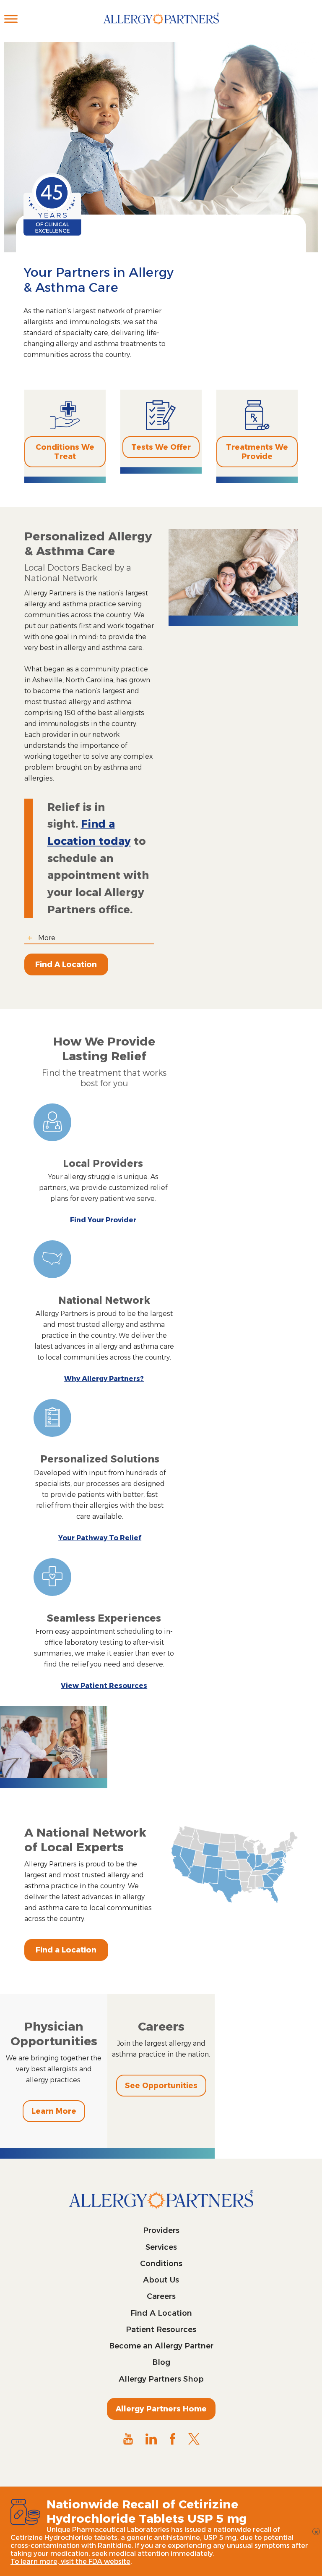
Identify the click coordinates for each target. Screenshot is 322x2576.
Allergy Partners (161, 27)
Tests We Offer (161, 447)
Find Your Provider (103, 1220)
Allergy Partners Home (161, 2409)
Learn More (54, 2111)
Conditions (161, 2264)
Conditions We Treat (65, 452)
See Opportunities (161, 2086)
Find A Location (66, 964)
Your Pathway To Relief (100, 1538)
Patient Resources (161, 2330)
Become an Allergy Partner (161, 2346)
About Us (161, 2280)
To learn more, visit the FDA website (70, 2562)
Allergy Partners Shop (161, 2379)
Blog (161, 2362)
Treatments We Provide (257, 452)
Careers (161, 2296)
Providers (161, 2230)
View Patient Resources (104, 1686)
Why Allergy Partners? (104, 1379)
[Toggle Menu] (11, 19)
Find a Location (66, 1950)
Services (161, 2247)
